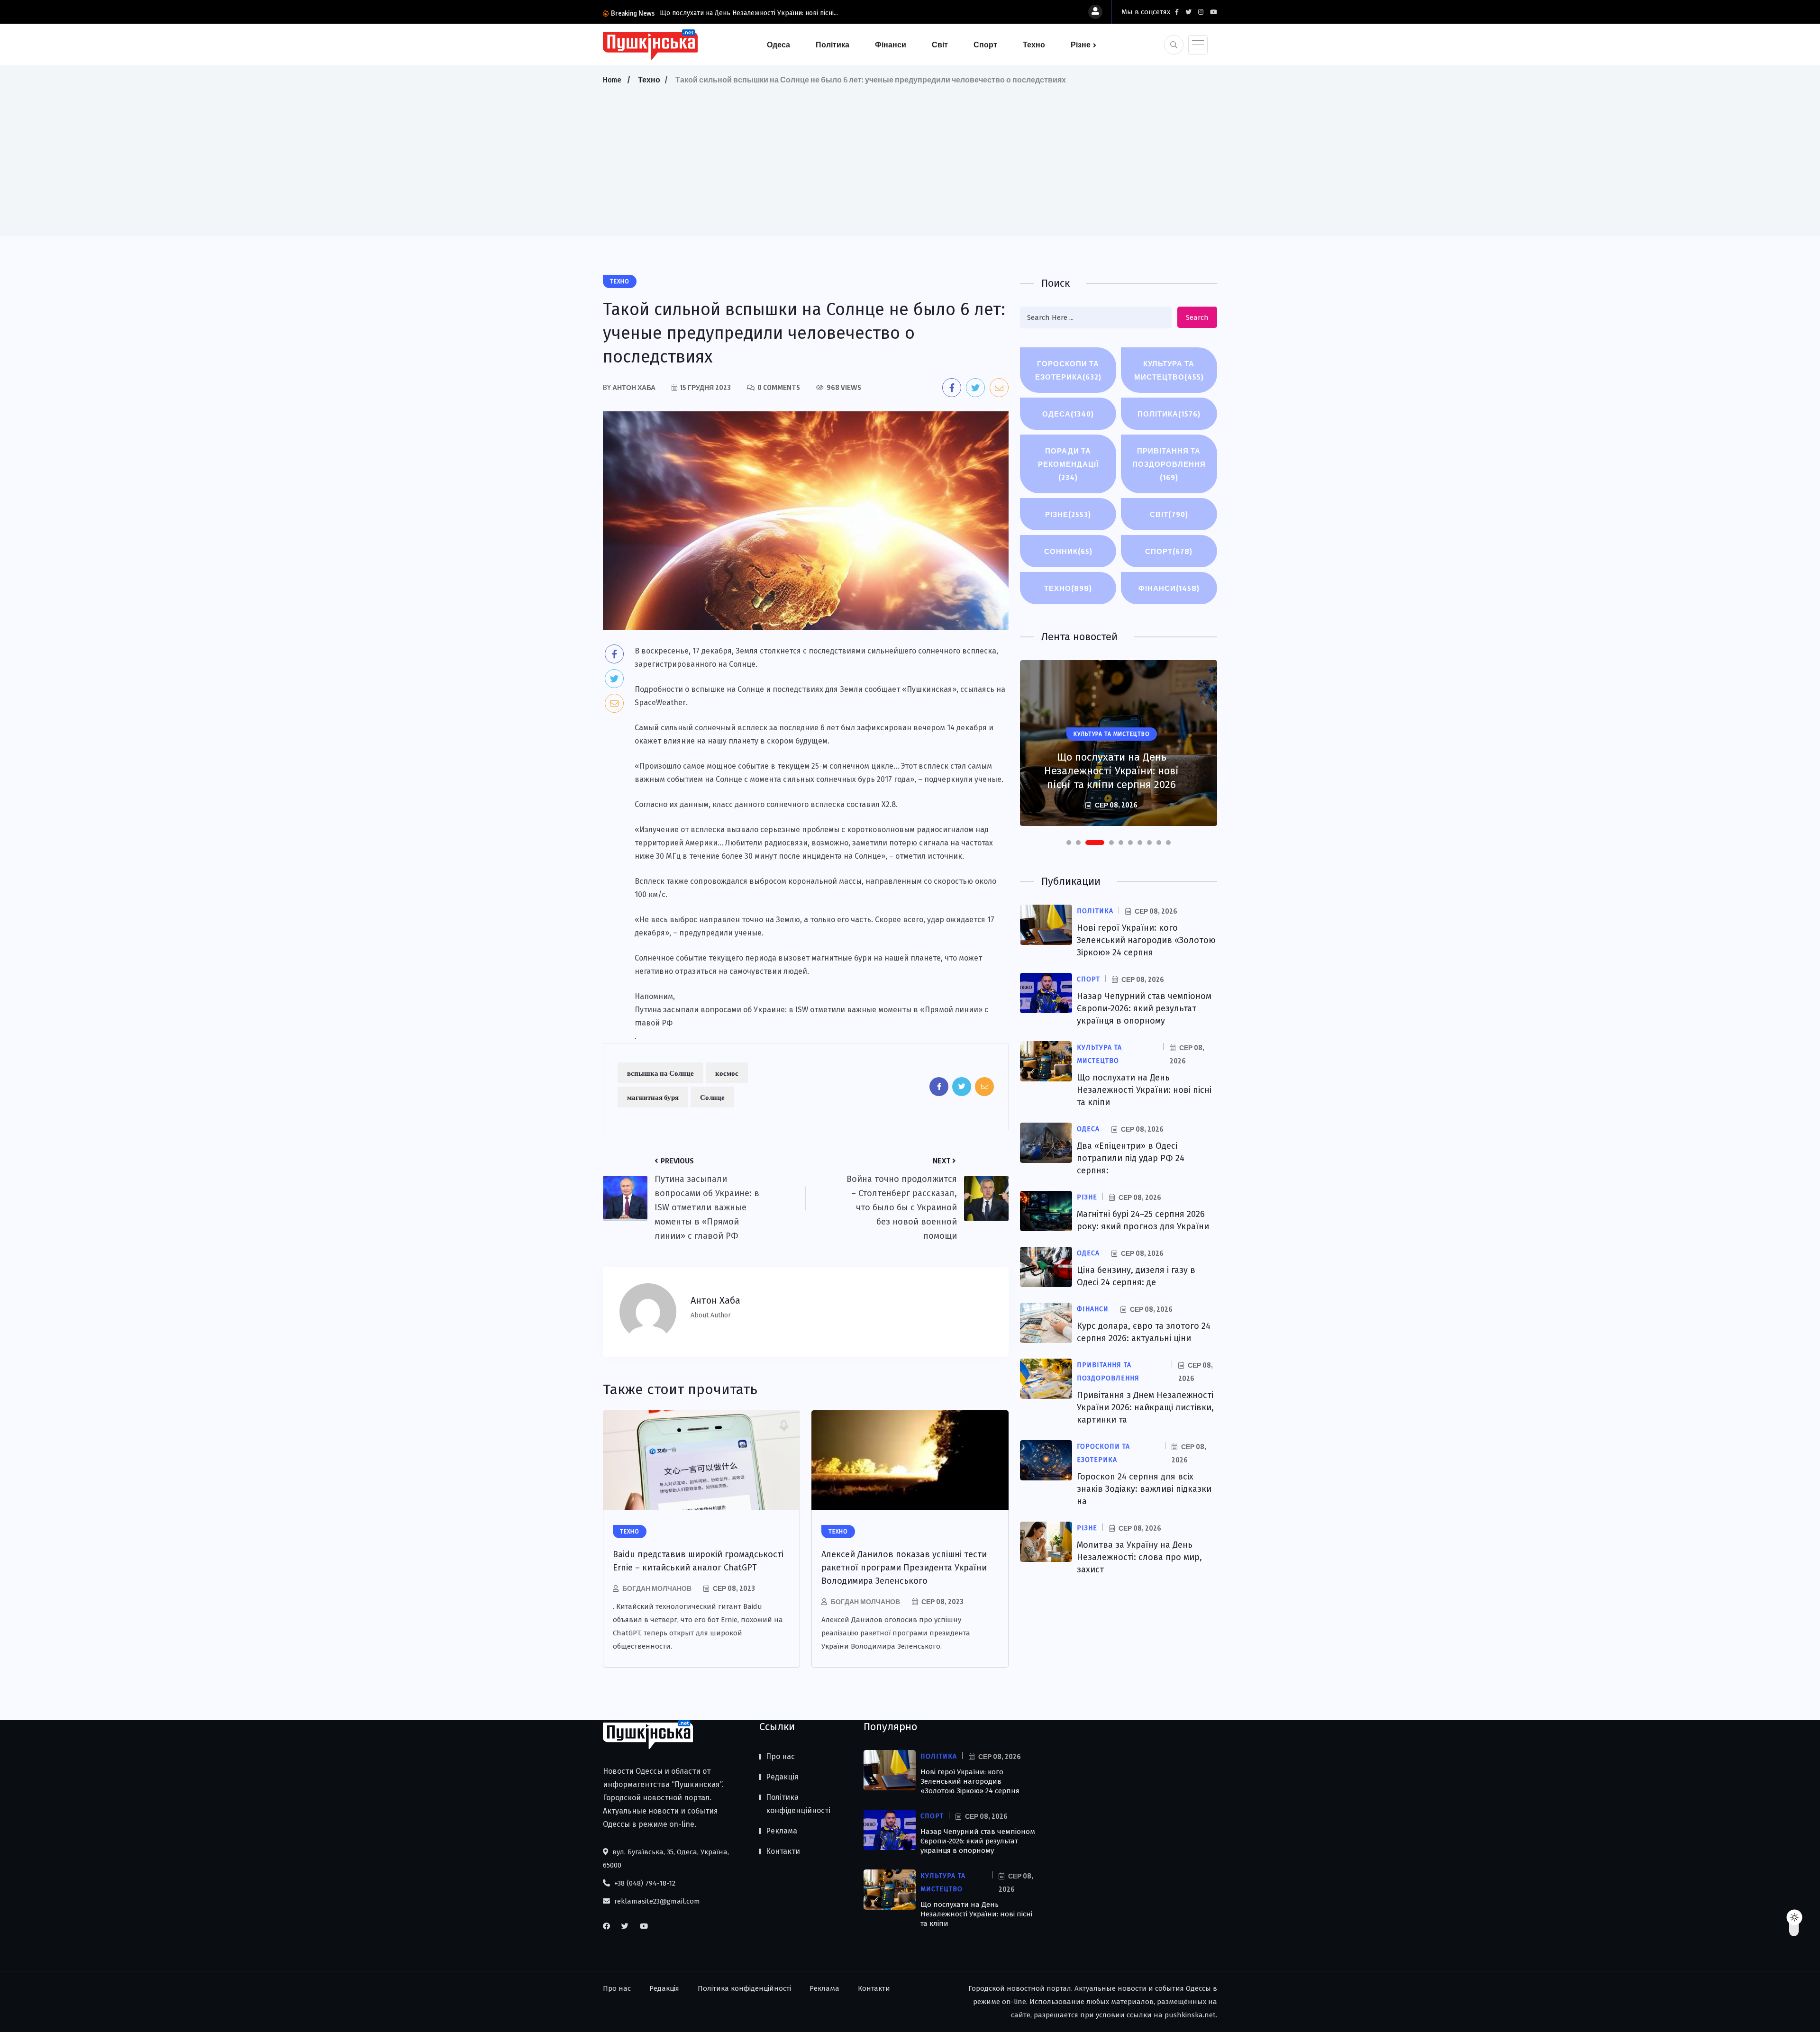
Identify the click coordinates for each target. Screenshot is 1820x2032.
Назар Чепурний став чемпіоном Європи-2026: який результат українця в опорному (1144, 1008)
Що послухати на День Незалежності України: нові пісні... (749, 13)
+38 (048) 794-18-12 (644, 1883)
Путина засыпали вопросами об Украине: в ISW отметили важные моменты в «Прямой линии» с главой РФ (811, 1016)
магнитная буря (653, 1097)
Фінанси (891, 45)
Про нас (780, 1756)
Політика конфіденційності (798, 1804)
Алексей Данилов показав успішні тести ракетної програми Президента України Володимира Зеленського (904, 1568)
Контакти (783, 1851)
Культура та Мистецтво (1169, 370)
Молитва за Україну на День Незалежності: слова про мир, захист (1139, 1557)
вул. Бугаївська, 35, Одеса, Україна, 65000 (666, 1859)
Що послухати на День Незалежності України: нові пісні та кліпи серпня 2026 (1111, 771)
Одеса (778, 45)
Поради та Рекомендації (1068, 464)
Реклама (782, 1831)
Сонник (1068, 551)
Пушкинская (929, 689)
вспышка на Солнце (660, 1073)
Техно (1034, 45)
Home (612, 80)
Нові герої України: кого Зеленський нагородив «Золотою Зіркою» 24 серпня (1146, 940)
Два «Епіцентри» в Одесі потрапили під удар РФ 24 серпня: (1131, 1158)
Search (1197, 317)
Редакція (782, 1777)
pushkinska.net (1190, 2015)
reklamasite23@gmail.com (656, 1901)
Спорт (985, 45)
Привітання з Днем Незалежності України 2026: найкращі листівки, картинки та (1145, 1407)
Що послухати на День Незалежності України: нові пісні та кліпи (1144, 1090)
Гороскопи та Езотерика (1068, 370)
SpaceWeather (660, 703)
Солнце (712, 1097)
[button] (1069, 843)
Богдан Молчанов (657, 1588)
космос (727, 1073)
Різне (1081, 45)
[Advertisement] (910, 158)
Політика (833, 45)
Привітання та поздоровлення (1169, 464)
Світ (940, 45)
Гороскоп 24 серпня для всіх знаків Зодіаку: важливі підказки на (1144, 1489)
